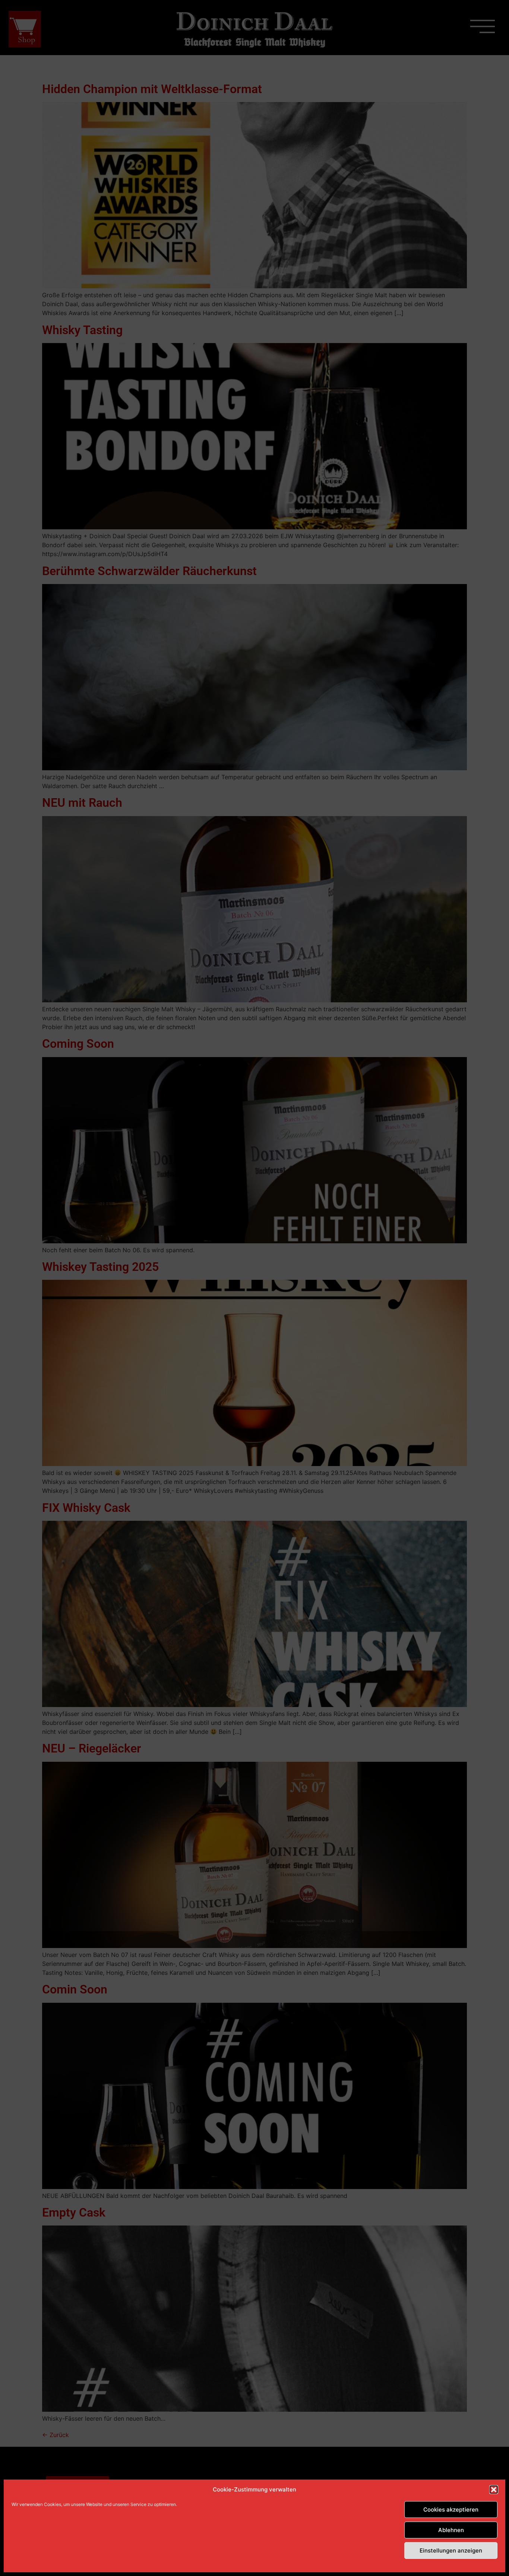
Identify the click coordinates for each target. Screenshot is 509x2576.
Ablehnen (451, 2530)
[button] (494, 2490)
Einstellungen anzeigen (451, 2550)
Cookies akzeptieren (451, 2510)
